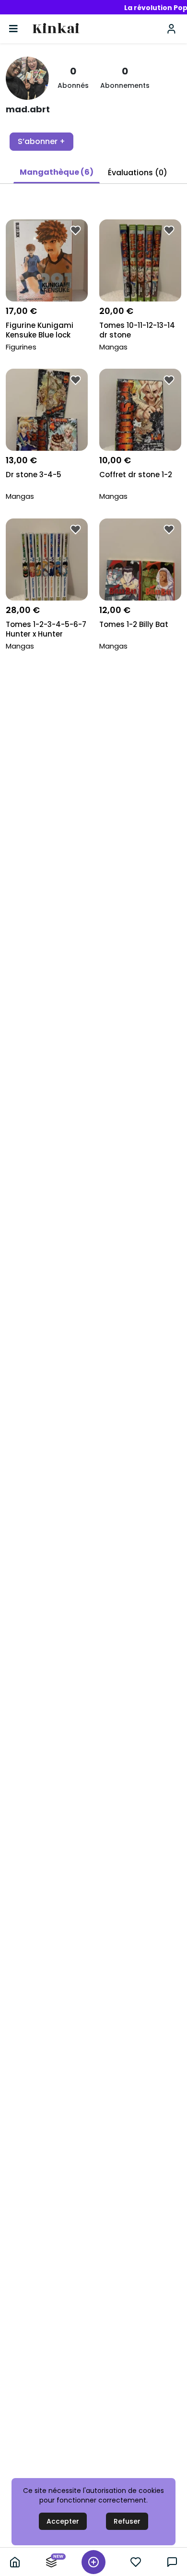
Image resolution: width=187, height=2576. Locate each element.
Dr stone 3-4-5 (34, 475)
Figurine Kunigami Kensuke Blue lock (40, 330)
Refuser (127, 2521)
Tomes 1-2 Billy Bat (134, 625)
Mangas (113, 347)
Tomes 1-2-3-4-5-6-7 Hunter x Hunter (46, 629)
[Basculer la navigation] (13, 29)
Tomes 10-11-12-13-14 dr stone (137, 330)
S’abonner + (41, 141)
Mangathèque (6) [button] (57, 172)
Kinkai (56, 29)
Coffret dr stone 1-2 (136, 475)
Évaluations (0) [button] (138, 173)
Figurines (21, 347)
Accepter (63, 2521)
